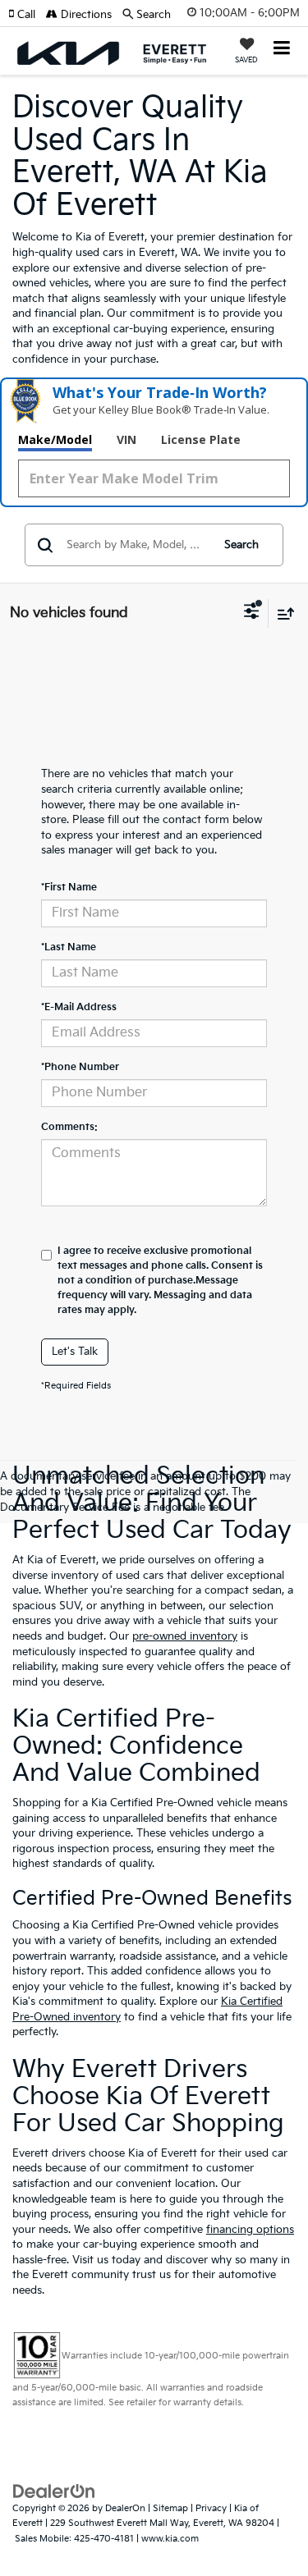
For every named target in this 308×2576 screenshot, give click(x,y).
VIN (126, 439)
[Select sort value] (282, 613)
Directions (85, 15)
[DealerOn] (54, 2491)
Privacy (211, 2508)
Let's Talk (75, 1352)
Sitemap (170, 2508)
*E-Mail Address (79, 1007)
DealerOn (125, 2508)
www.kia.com (170, 2539)
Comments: (69, 1127)
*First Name (69, 888)
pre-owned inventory (185, 1636)
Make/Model (55, 439)
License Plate (201, 439)
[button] (27, 15)
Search (241, 545)
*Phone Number (80, 1067)
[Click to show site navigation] (282, 50)
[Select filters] (252, 613)
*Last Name (69, 947)
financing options (250, 2230)
